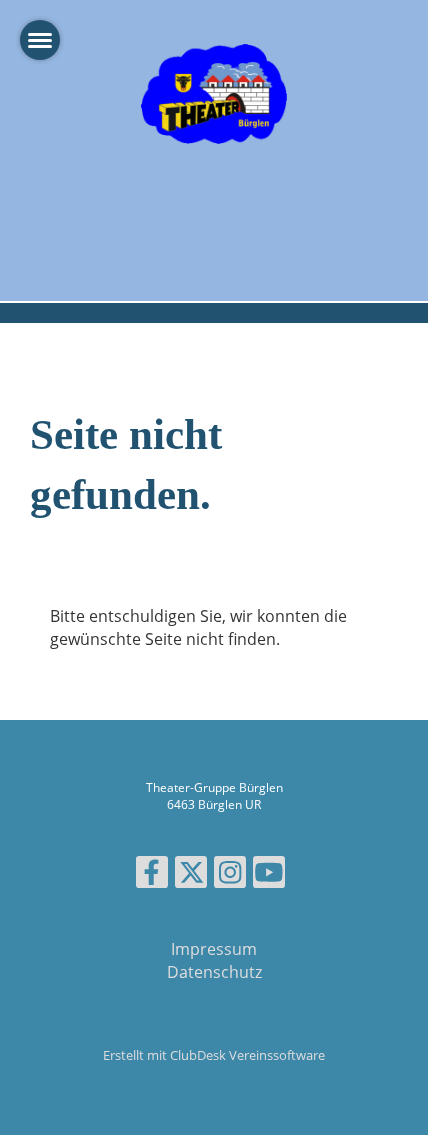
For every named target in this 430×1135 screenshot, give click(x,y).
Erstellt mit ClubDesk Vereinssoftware (214, 1055)
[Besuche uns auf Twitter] (191, 875)
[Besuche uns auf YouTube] (269, 875)
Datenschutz (214, 972)
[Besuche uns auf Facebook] (152, 875)
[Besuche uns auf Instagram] (230, 875)
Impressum (214, 949)
